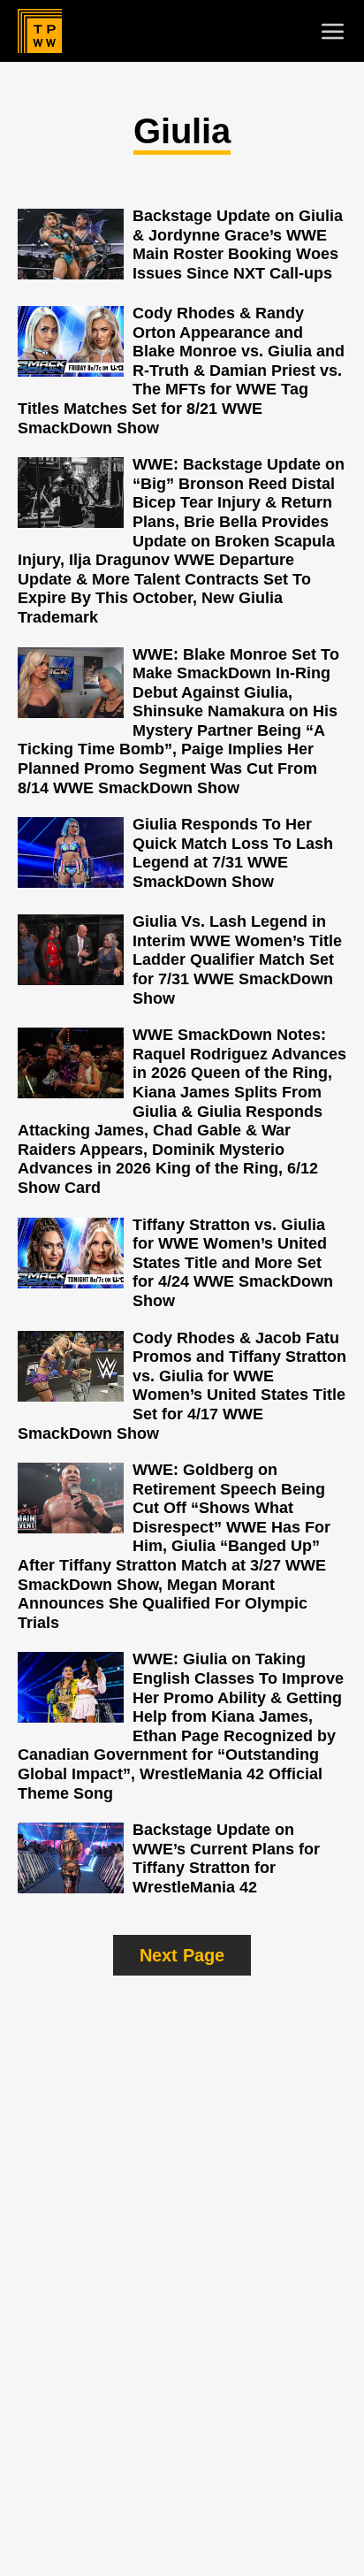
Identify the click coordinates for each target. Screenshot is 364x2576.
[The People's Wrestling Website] (40, 31)
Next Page (182, 1955)
